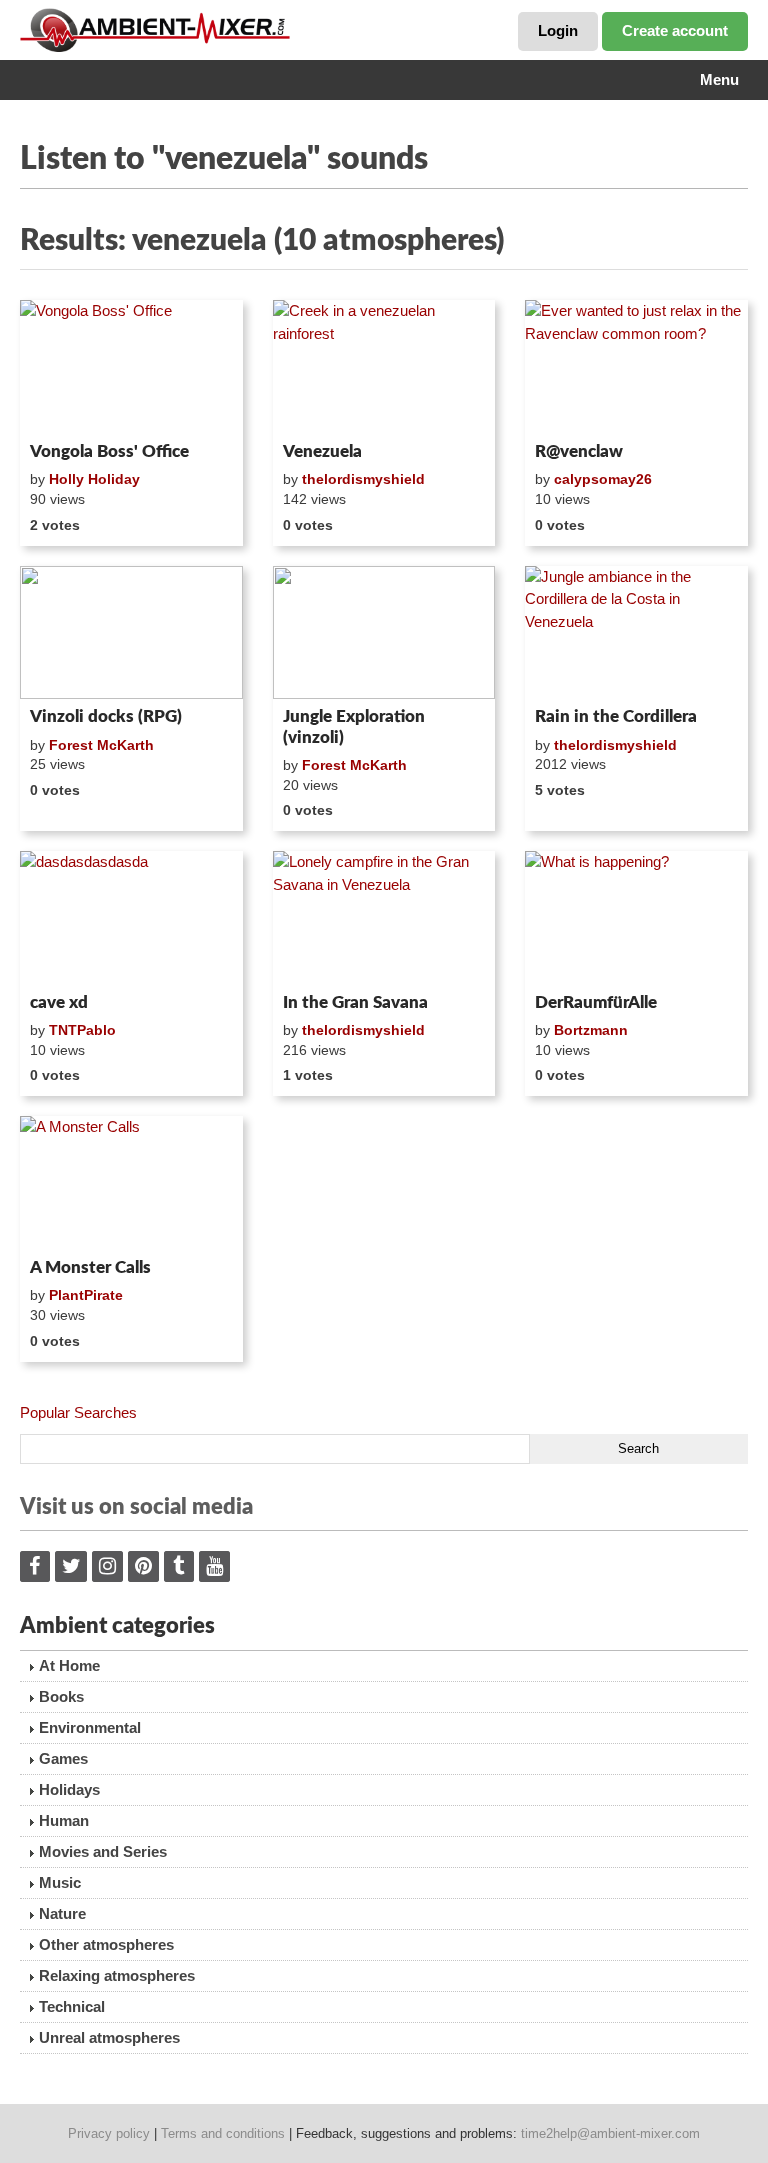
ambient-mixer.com (170, 30)
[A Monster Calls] (131, 1183)
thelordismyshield (363, 479)
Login (558, 30)
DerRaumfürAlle (596, 1002)
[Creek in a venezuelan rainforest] (384, 367)
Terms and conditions (223, 2133)
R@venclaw (579, 451)
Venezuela (322, 451)
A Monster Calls (90, 1267)
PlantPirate (86, 1295)
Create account (675, 30)
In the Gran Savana (355, 1002)
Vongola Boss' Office (109, 451)
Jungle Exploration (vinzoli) (354, 726)
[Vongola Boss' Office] (131, 367)
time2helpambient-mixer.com (610, 2133)
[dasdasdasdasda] (131, 918)
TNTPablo (82, 1030)
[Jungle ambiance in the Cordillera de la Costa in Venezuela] (636, 633)
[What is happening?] (636, 918)
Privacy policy (109, 2133)
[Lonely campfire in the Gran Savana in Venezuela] (384, 918)
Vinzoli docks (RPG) (106, 716)
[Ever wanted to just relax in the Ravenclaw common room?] (636, 367)
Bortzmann (591, 1030)
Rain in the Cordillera (616, 716)
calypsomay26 (603, 479)
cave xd (59, 1002)
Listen (68, 408)
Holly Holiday (94, 479)
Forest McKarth (101, 745)
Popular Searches (78, 1412)
